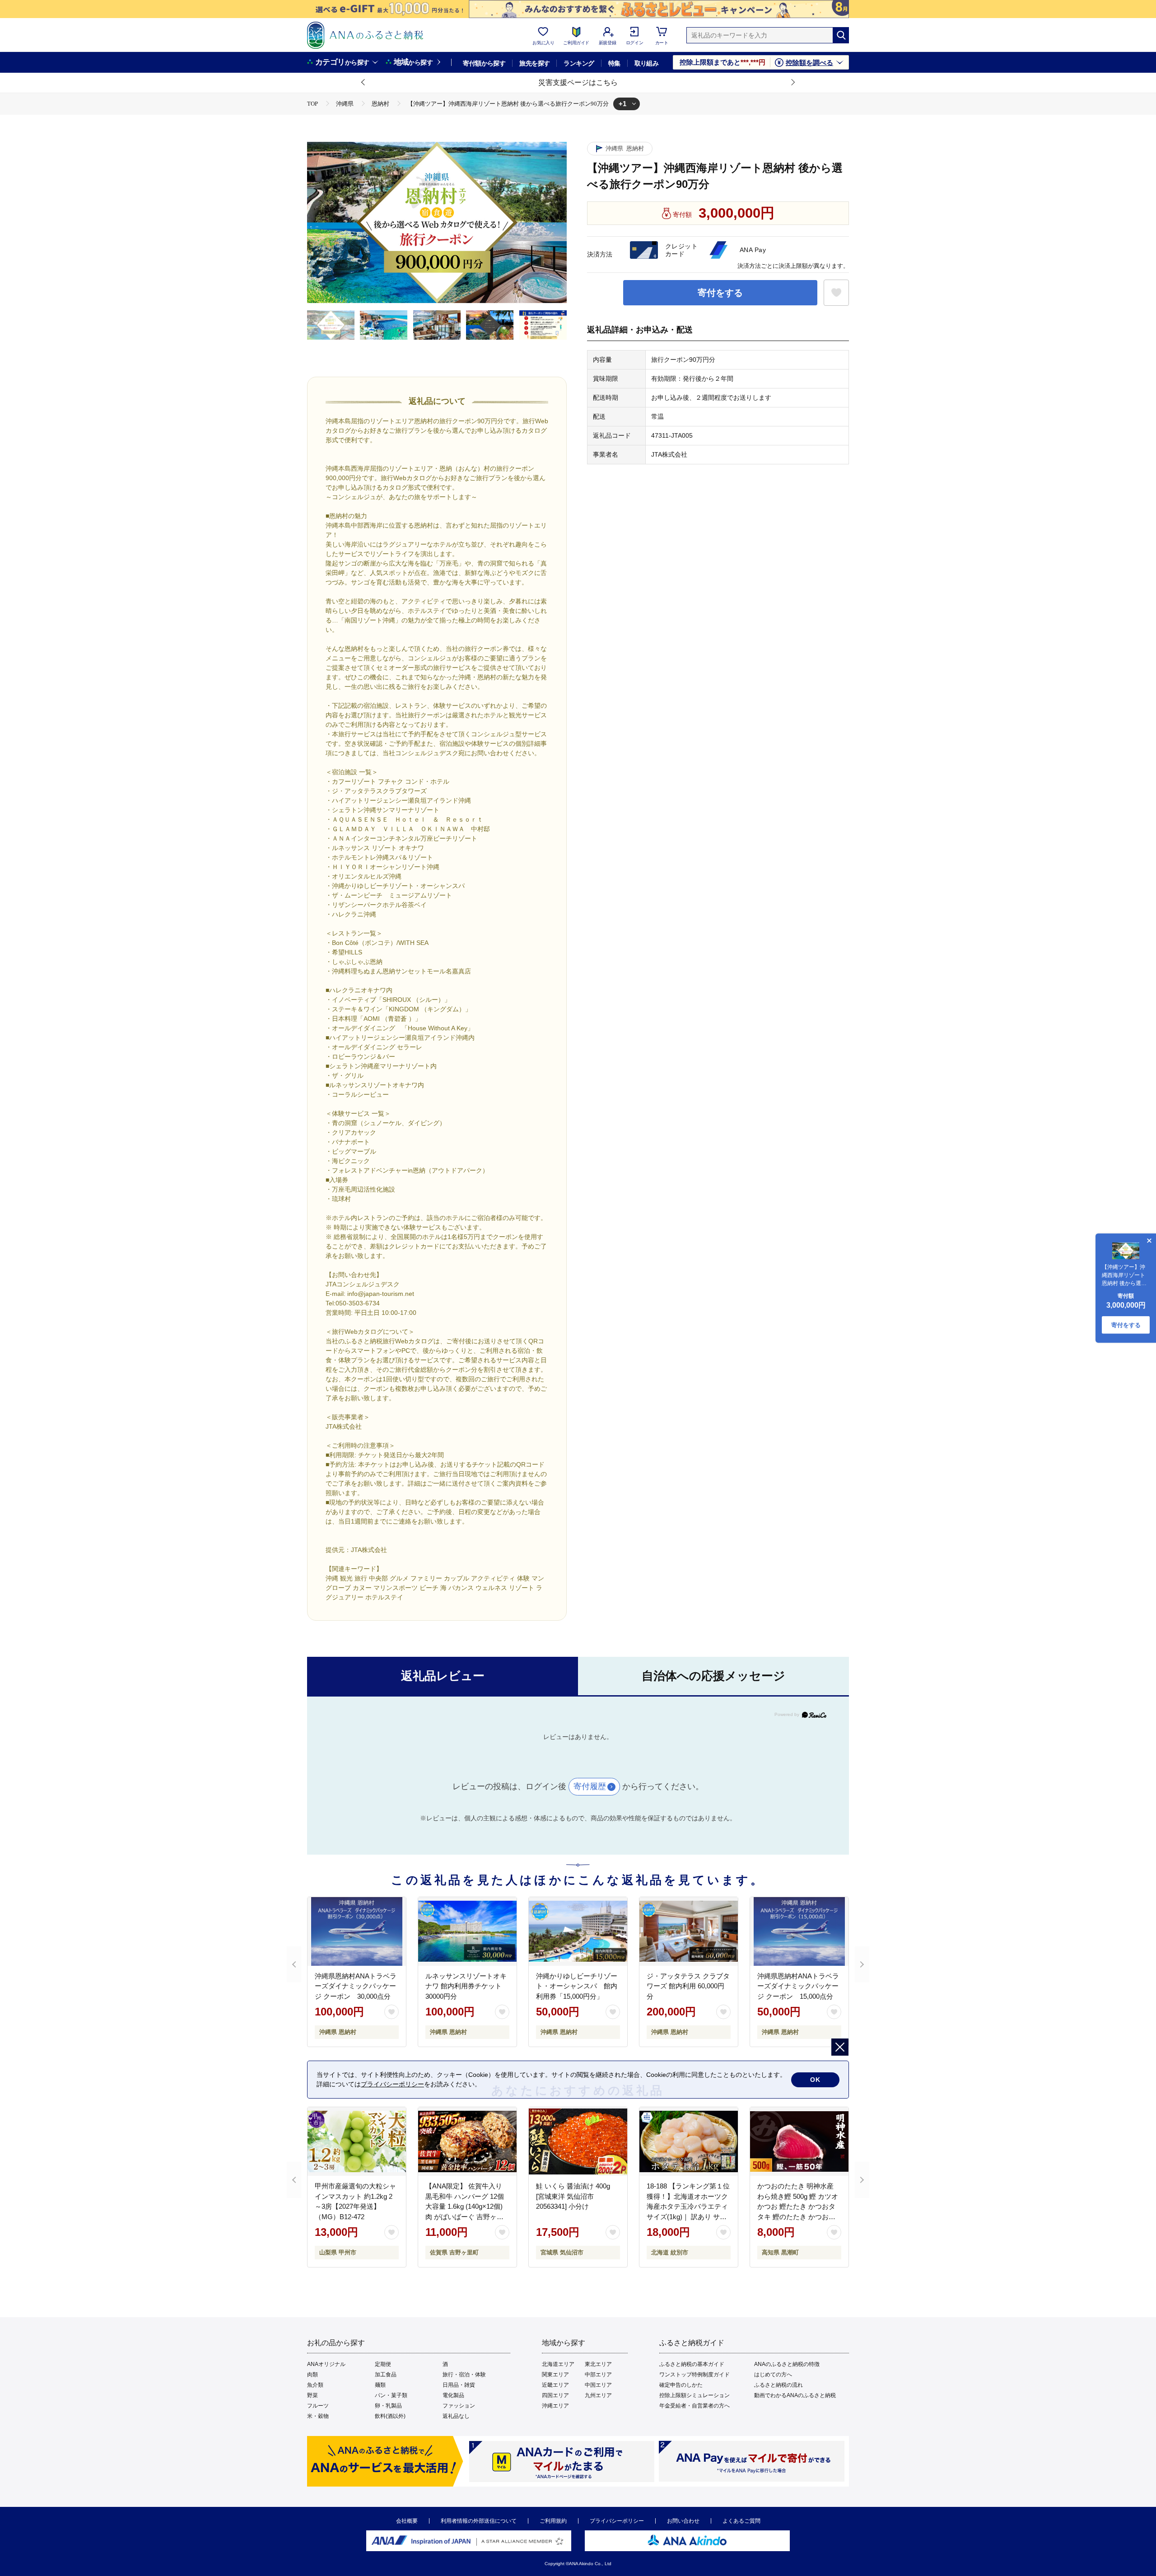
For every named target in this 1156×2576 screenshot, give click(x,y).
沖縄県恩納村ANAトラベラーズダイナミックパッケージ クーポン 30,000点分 (356, 1986)
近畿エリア (555, 2385)
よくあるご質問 (741, 2521)
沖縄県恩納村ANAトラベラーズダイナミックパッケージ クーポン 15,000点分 (798, 1986)
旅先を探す (534, 63)
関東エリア (555, 2375)
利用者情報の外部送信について (479, 2521)
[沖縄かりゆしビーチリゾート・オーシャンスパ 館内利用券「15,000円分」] (578, 1931)
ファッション (459, 2406)
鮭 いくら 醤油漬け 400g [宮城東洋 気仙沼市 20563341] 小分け (573, 2196)
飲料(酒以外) (390, 2416)
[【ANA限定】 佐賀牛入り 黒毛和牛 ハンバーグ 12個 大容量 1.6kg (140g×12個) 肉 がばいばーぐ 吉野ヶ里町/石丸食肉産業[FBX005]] (467, 2141)
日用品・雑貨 (459, 2385)
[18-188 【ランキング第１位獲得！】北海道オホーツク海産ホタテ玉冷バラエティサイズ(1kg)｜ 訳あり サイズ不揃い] (689, 2141)
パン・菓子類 (391, 2395)
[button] (364, 83)
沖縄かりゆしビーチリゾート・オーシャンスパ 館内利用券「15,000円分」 (577, 1986)
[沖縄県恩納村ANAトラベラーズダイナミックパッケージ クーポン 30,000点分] (357, 1931)
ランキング (579, 63)
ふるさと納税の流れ (778, 2385)
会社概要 (407, 2521)
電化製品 (453, 2395)
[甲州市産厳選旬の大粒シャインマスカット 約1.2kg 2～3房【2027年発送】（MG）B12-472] (357, 2141)
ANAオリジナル (326, 2364)
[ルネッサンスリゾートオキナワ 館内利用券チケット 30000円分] (467, 1931)
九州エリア (598, 2395)
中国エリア (598, 2385)
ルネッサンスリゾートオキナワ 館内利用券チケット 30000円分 (466, 1986)
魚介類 (315, 2385)
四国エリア (555, 2395)
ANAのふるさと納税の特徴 (787, 2364)
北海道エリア (558, 2364)
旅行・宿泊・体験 (464, 2375)
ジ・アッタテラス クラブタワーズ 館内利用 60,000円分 (688, 1986)
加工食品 (386, 2375)
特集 (614, 63)
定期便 (383, 2364)
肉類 (312, 2375)
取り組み (647, 63)
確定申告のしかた (681, 2385)
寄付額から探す (484, 63)
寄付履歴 (590, 1786)
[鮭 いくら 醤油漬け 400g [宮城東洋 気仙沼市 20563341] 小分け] (578, 2141)
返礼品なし (456, 2416)
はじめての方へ (773, 2375)
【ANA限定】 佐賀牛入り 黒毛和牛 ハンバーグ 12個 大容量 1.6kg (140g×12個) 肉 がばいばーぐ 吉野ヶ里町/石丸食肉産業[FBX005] (465, 2206)
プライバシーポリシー (617, 2521)
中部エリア (598, 2375)
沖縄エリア (555, 2406)
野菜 (312, 2395)
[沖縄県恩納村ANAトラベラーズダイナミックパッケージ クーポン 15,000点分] (799, 1931)
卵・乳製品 (388, 2406)
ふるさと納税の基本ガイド (692, 2364)
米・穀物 (318, 2416)
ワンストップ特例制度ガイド (695, 2375)
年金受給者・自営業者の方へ (695, 2406)
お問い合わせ (683, 2521)
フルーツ (318, 2406)
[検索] (841, 35)
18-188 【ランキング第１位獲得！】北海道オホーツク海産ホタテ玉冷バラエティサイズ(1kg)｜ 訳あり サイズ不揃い (688, 2206)
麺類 (380, 2385)
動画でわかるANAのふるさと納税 (795, 2395)
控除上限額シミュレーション (695, 2395)
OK (815, 2080)
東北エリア (598, 2364)
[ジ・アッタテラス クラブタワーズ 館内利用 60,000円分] (689, 1931)
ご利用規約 (553, 2521)
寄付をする (720, 293)
